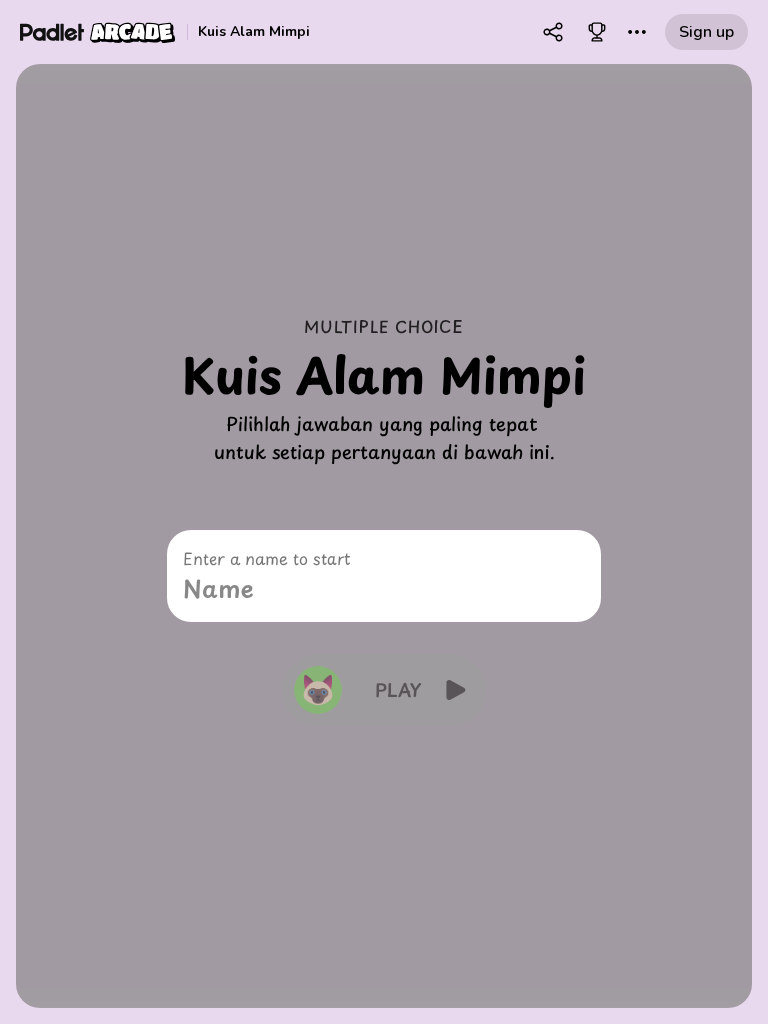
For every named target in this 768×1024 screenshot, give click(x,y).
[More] (637, 32)
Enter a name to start (266, 558)
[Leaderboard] (597, 32)
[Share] (553, 32)
